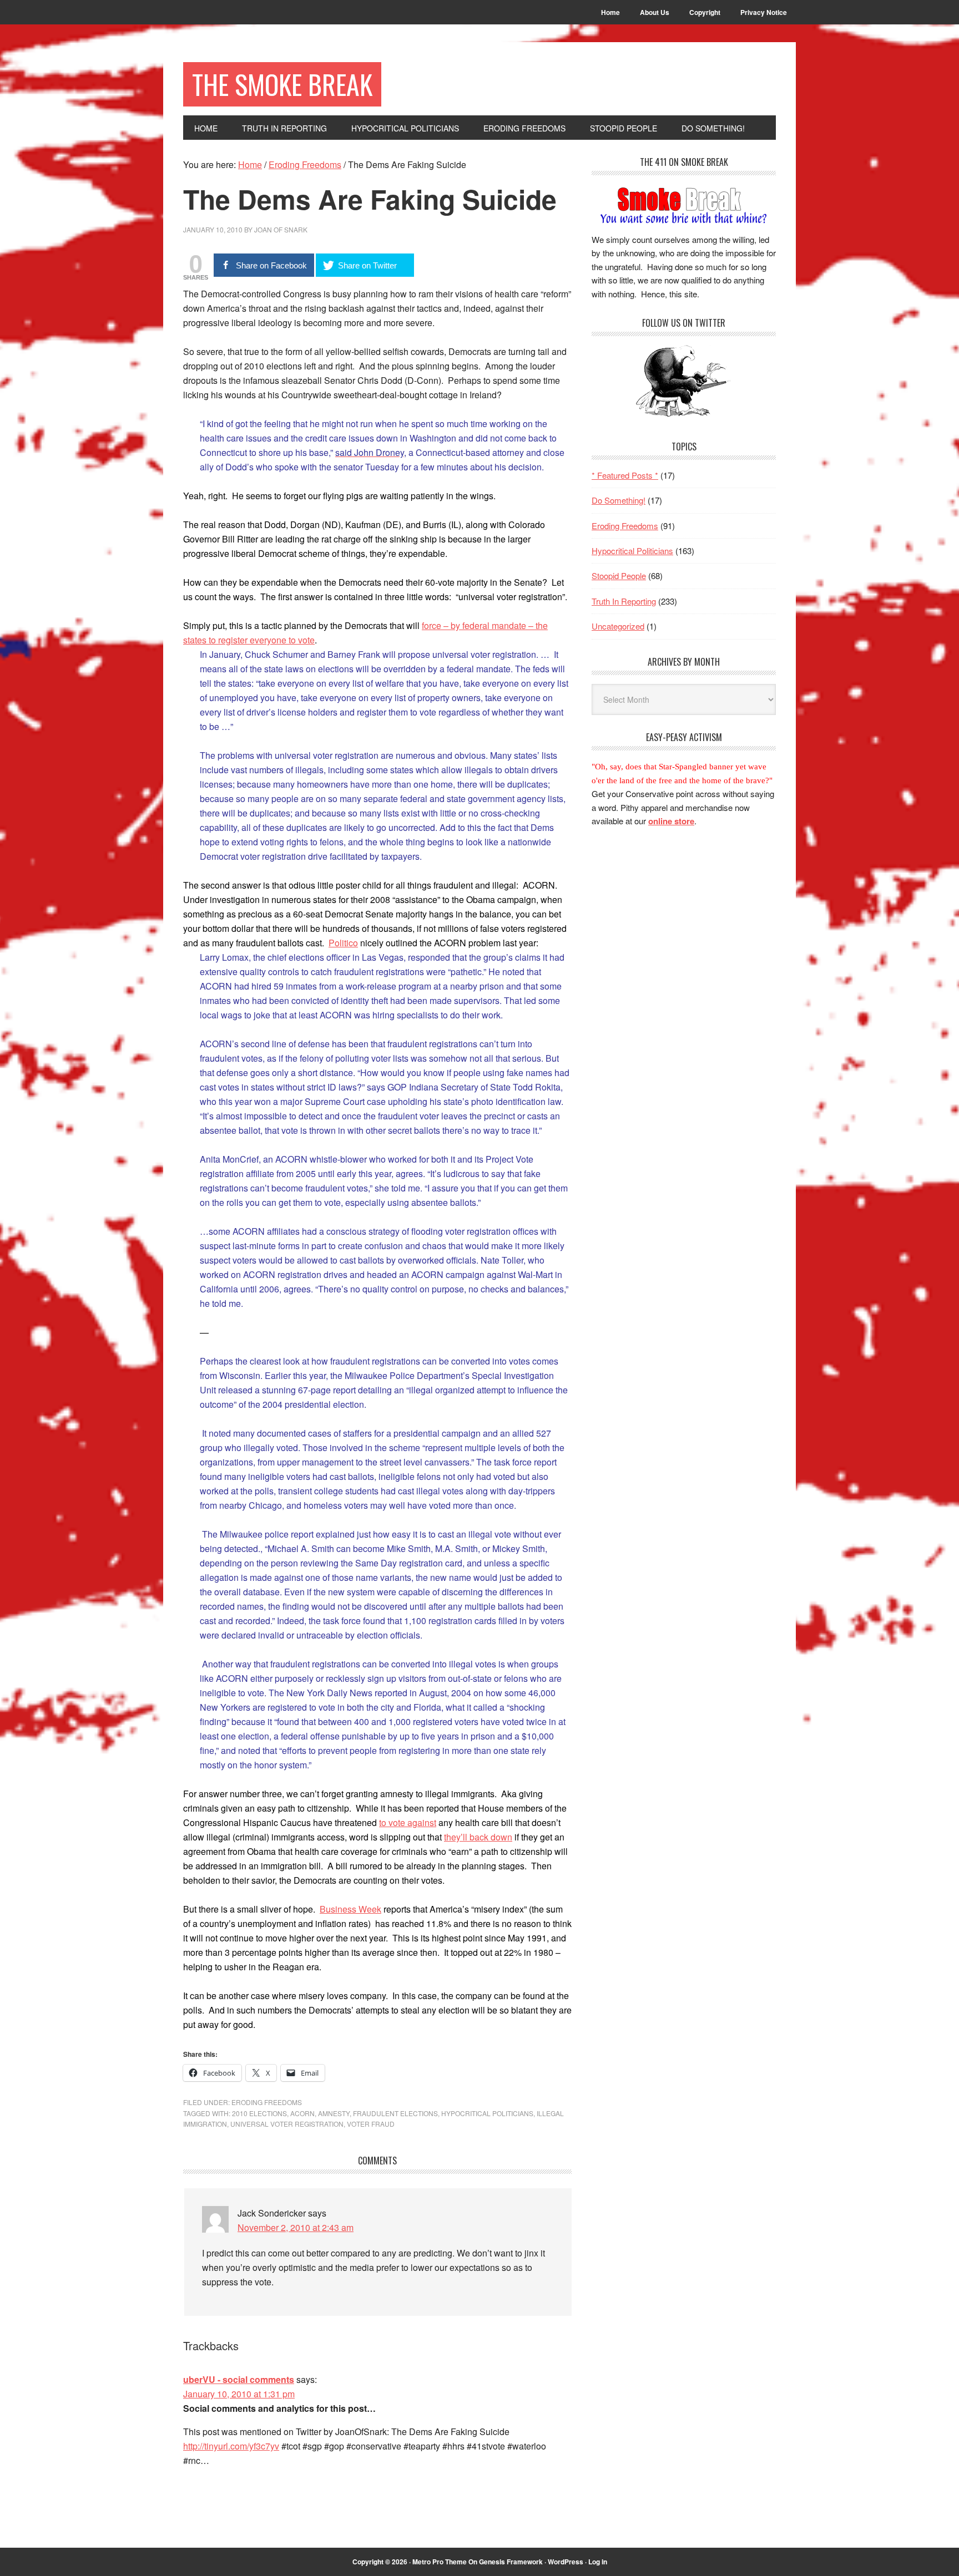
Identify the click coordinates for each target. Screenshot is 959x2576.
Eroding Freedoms (267, 2102)
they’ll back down (478, 1837)
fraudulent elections (395, 2113)
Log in (598, 2562)
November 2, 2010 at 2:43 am (296, 2227)
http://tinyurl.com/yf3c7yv (231, 2446)
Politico (343, 943)
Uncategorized (618, 626)
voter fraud (371, 2124)
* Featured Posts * (625, 475)
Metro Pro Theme (440, 2562)
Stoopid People (619, 575)
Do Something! (619, 500)
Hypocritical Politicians (487, 2113)
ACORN (302, 2113)
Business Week (350, 1909)
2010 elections (259, 2113)
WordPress (566, 2562)
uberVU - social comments (239, 2379)
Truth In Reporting (624, 601)
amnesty (334, 2113)
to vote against (408, 1822)
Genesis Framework (511, 2562)
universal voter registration (287, 2124)
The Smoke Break (282, 84)
